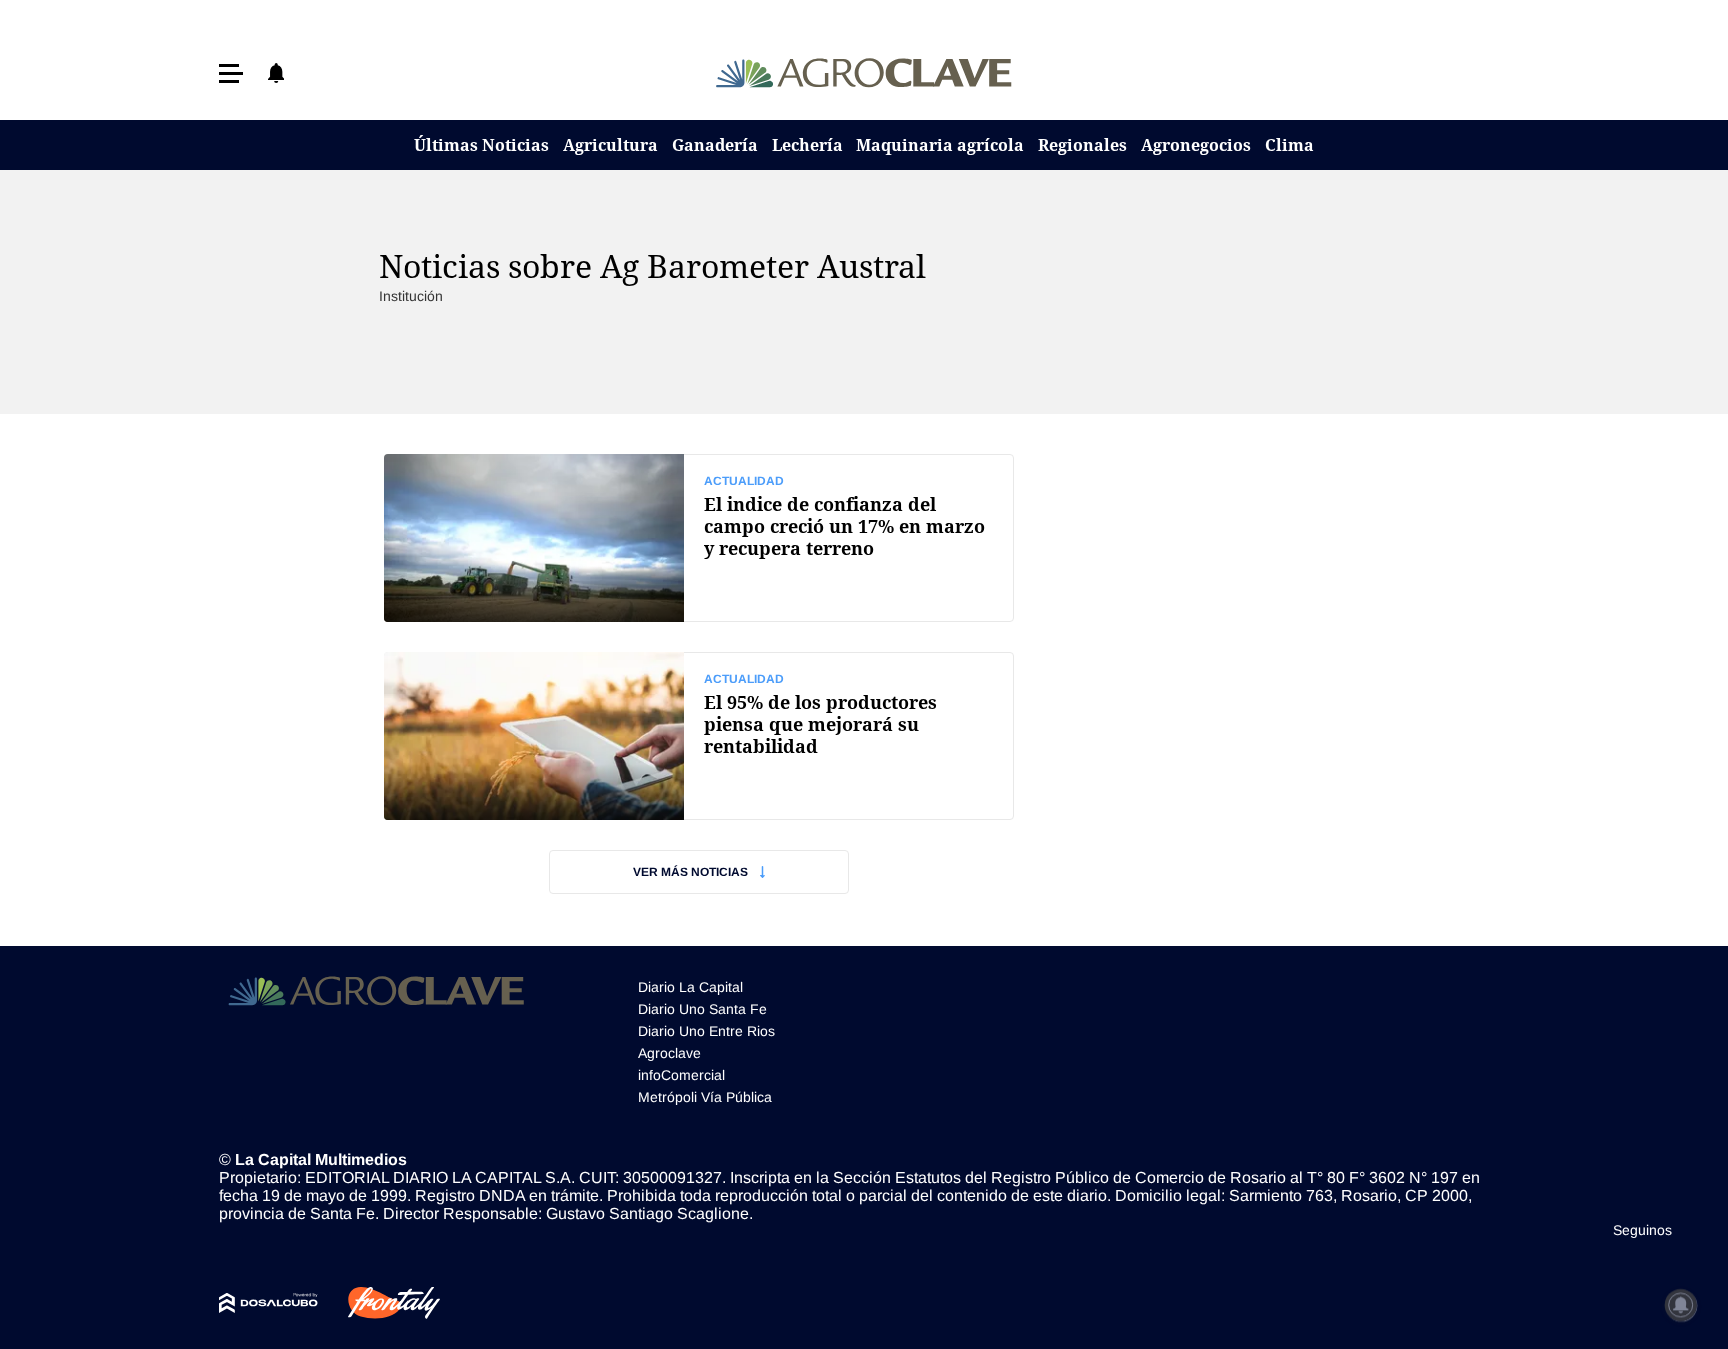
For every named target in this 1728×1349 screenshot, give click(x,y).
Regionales (1082, 145)
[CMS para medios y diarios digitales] (268, 1303)
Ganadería (715, 145)
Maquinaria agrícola (940, 145)
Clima (1289, 145)
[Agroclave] (864, 73)
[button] (231, 73)
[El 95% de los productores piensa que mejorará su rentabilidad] (699, 736)
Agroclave (669, 1053)
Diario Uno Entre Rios (706, 1031)
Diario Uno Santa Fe (702, 1009)
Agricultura (610, 145)
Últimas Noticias (481, 145)
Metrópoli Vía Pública (705, 1097)
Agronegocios (1196, 145)
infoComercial (681, 1075)
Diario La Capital (690, 987)
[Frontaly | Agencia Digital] (379, 1303)
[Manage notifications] (1681, 1305)
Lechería (807, 145)
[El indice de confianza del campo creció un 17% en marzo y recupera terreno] (699, 538)
